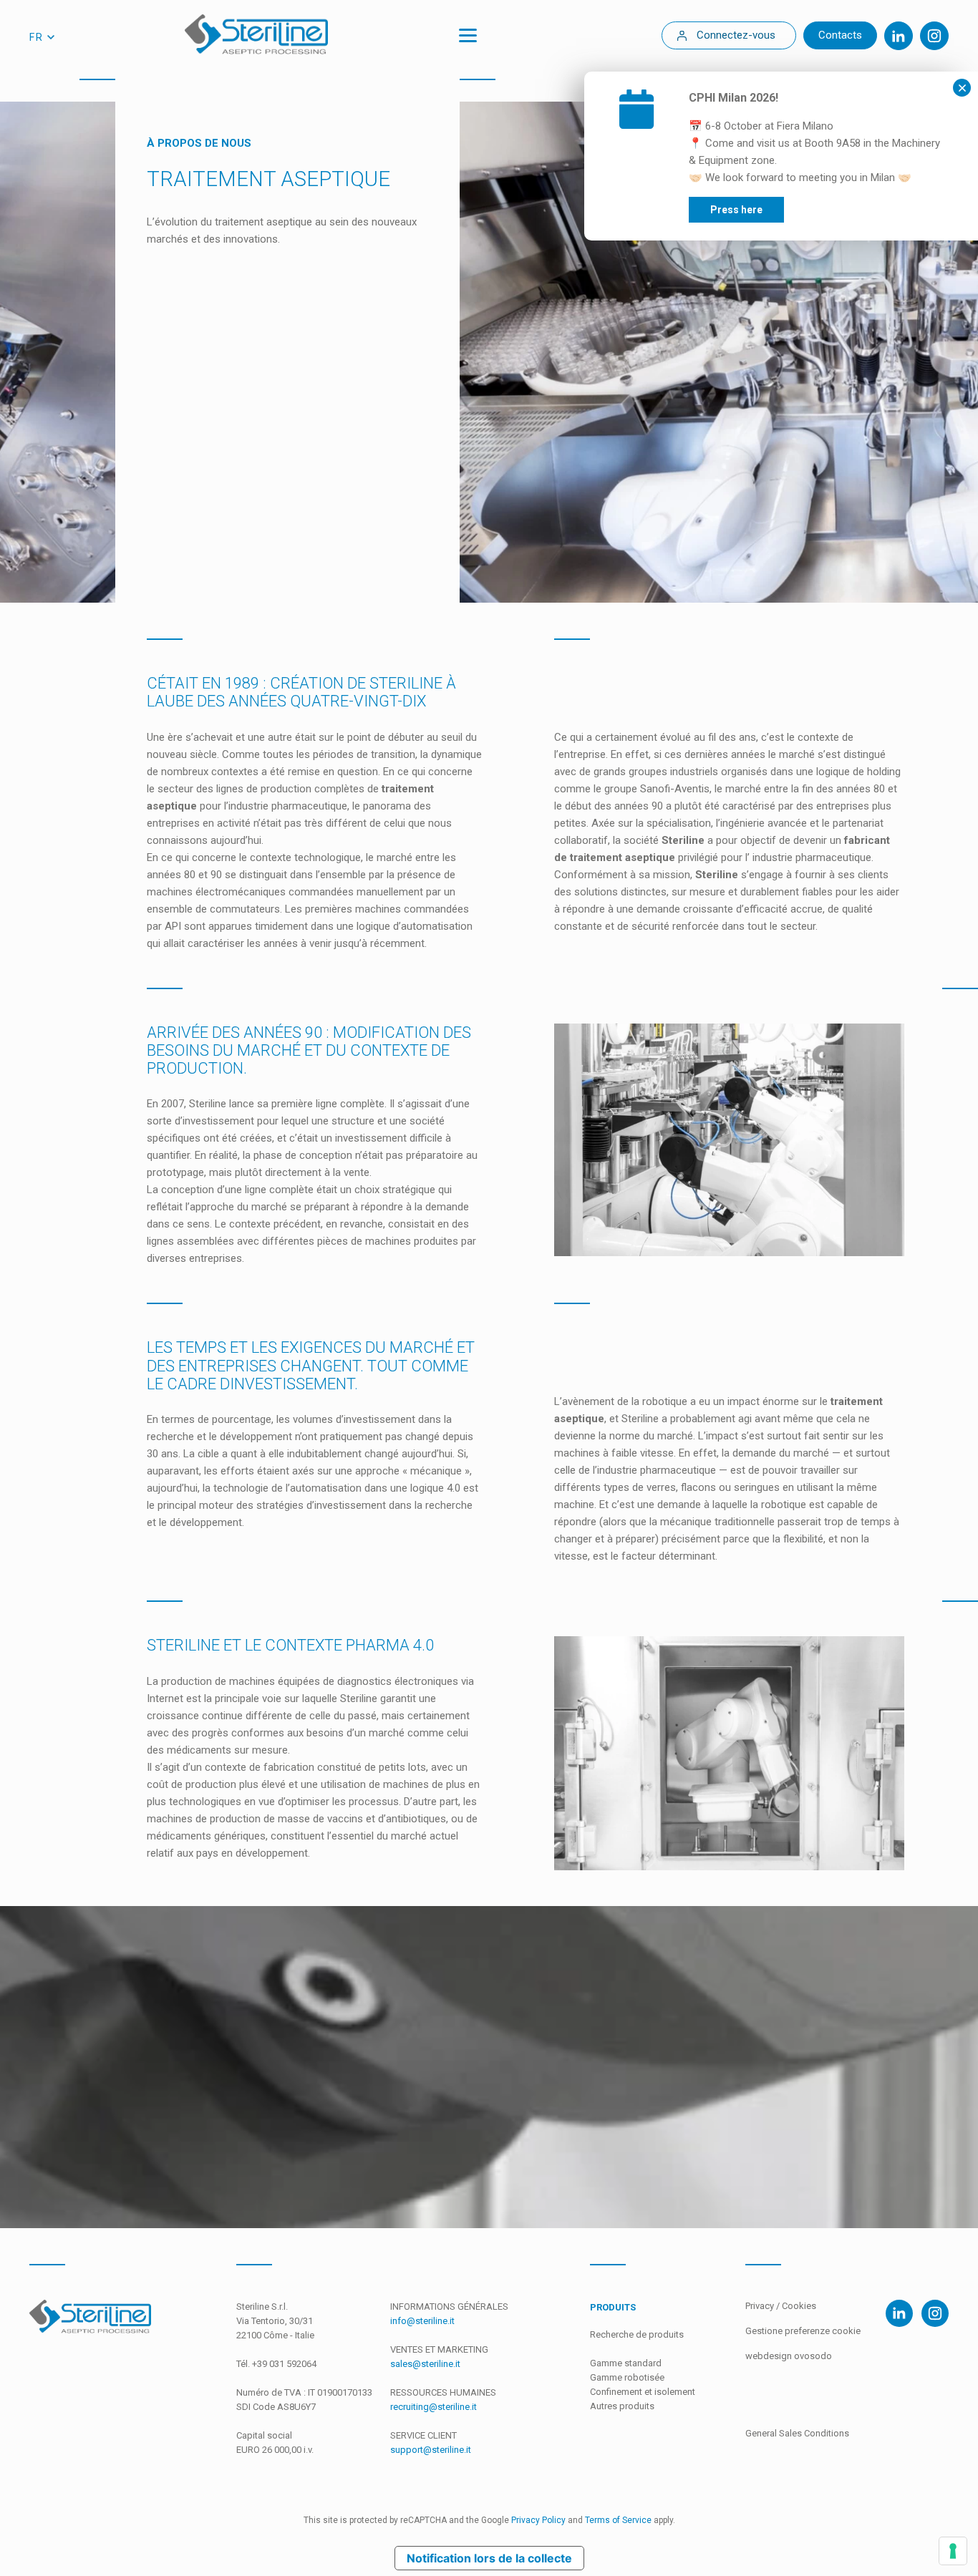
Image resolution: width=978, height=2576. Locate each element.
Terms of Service (618, 2520)
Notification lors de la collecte (489, 2558)
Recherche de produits (637, 2334)
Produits (613, 2307)
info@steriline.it (422, 2321)
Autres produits (622, 2406)
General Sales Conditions (797, 2433)
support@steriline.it (431, 2450)
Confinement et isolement (643, 2392)
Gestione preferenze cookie (803, 2331)
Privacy (761, 2306)
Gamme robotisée (627, 2377)
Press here (736, 210)
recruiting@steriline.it (434, 2407)
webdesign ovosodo (789, 2356)
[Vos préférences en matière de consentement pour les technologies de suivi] (953, 2551)
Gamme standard (626, 2363)
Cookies (799, 2306)
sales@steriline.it (425, 2364)
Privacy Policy (538, 2520)
